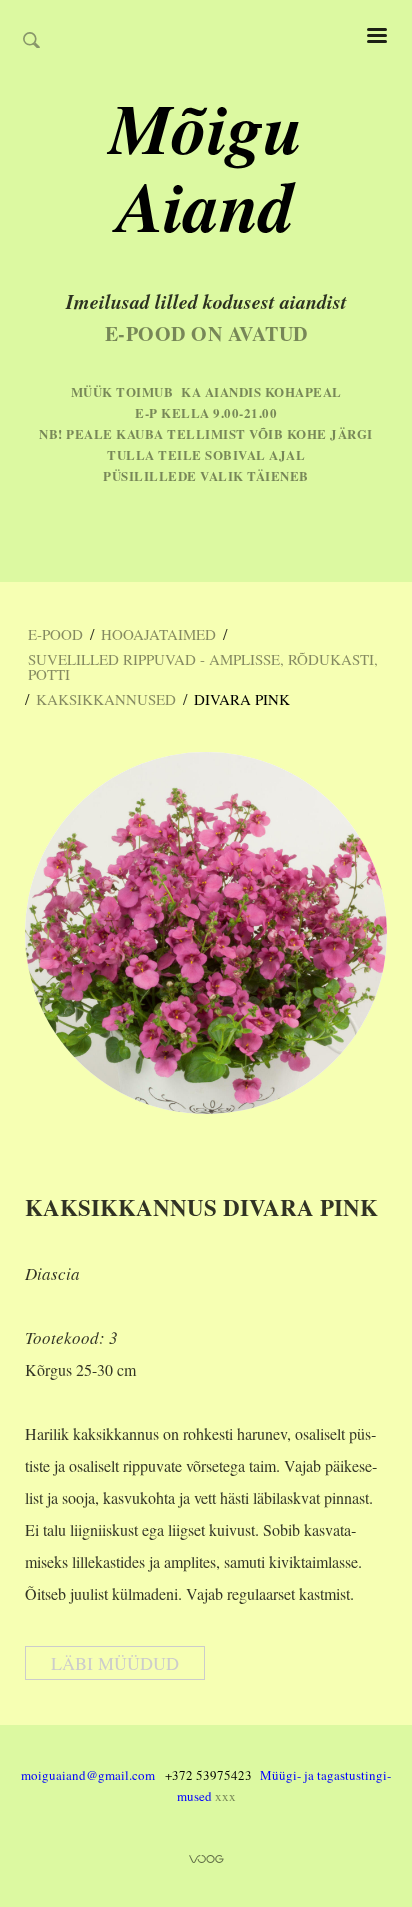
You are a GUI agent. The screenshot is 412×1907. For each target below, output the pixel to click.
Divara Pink (242, 699)
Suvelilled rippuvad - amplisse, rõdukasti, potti (203, 666)
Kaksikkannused (106, 699)
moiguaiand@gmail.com (88, 1775)
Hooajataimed (158, 634)
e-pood (55, 634)
